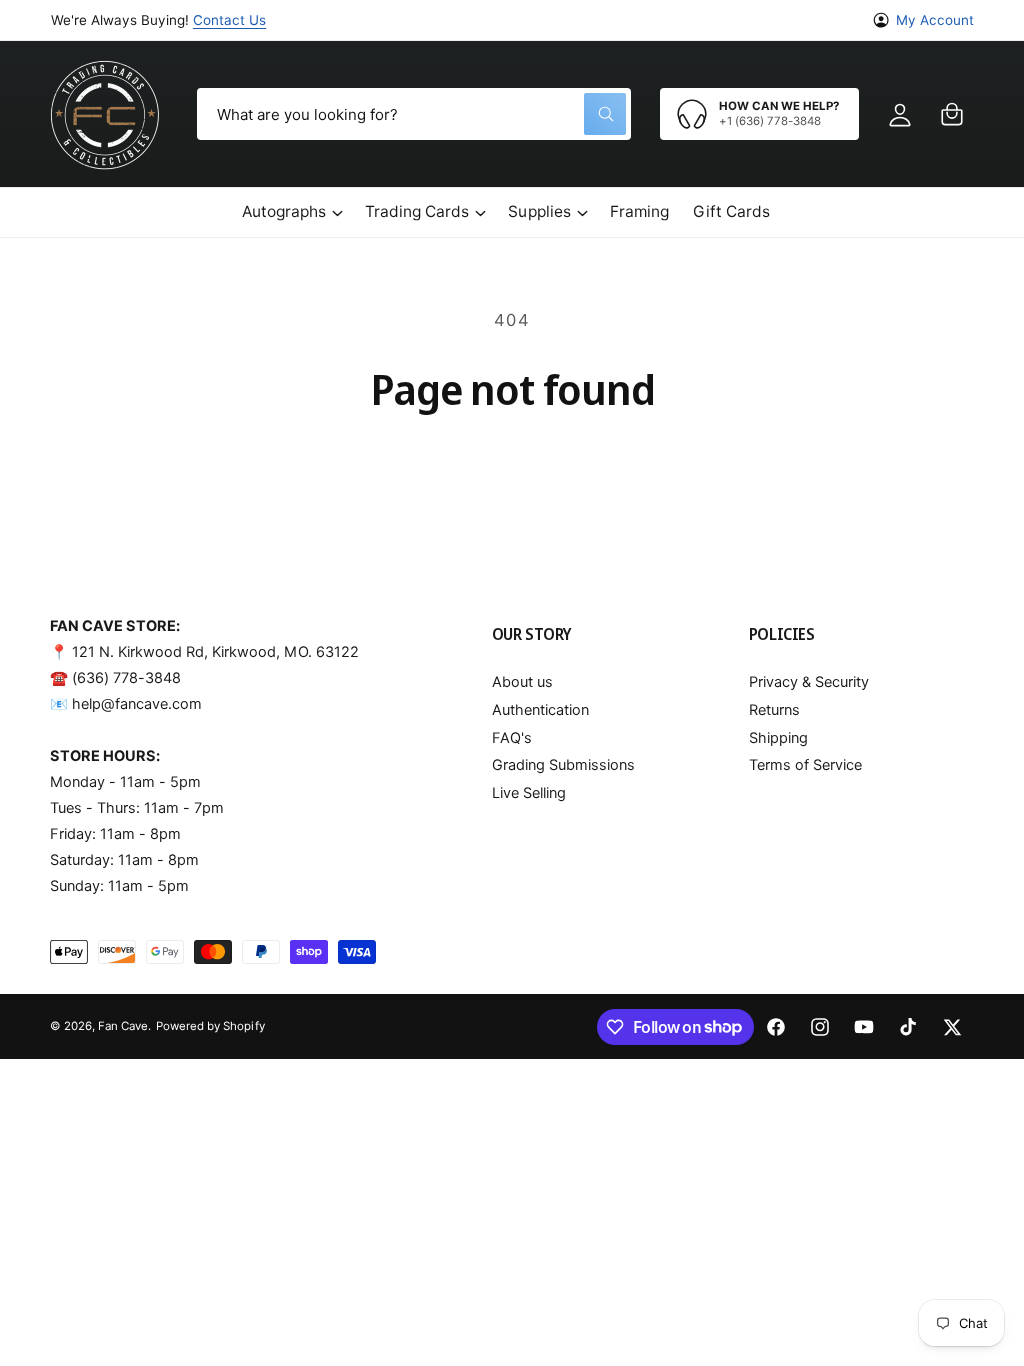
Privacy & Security (809, 682)
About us (522, 682)
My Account (935, 20)
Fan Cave (123, 1026)
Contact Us (229, 20)
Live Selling (529, 793)
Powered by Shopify (210, 1026)
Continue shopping (512, 468)
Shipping (778, 738)
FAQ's (512, 738)
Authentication (540, 710)
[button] (952, 114)
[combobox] (414, 114)
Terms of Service (805, 765)
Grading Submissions (563, 765)
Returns (774, 710)
